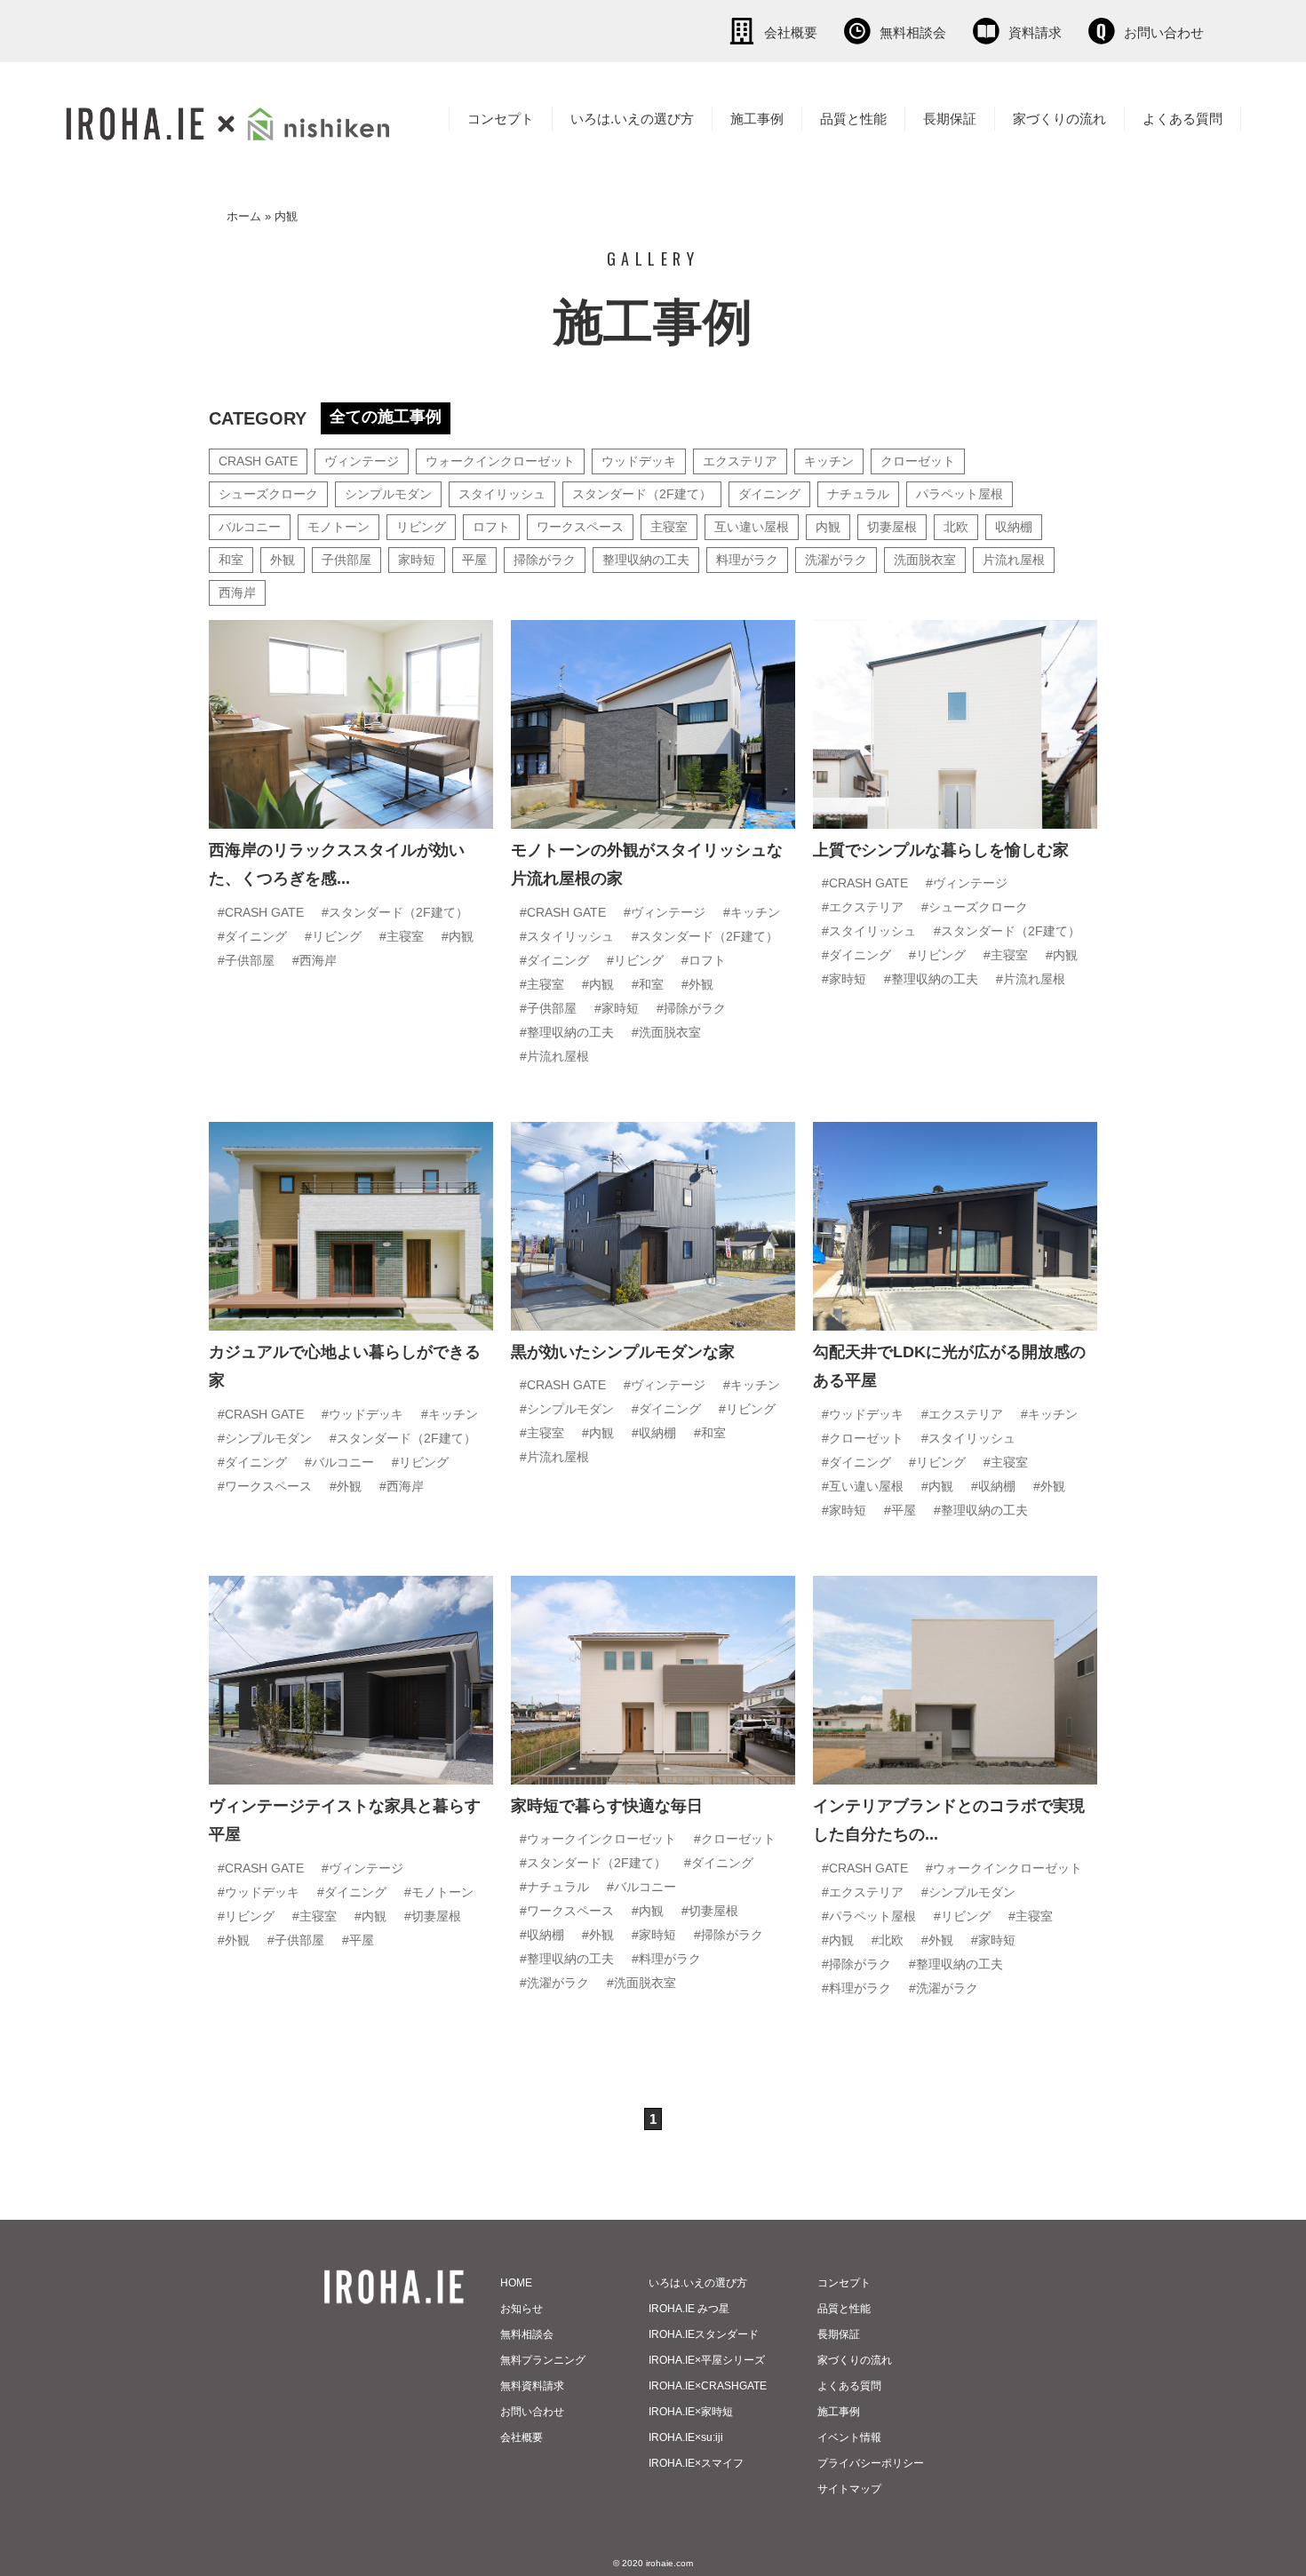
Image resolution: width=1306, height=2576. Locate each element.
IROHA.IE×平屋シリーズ (707, 2360)
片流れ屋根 (1014, 560)
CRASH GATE (258, 461)
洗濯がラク (836, 560)
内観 (828, 527)
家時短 (417, 560)
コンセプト (501, 119)
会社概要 (791, 32)
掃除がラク (545, 560)
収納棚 (1014, 527)
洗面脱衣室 (925, 560)
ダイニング (769, 494)
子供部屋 (346, 560)
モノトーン (338, 527)
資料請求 (1035, 32)
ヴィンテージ (362, 461)
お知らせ (522, 2309)
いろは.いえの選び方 (632, 119)
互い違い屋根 (752, 527)
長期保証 (950, 119)
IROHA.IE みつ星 (689, 2309)
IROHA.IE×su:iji (686, 2437)
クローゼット (918, 461)
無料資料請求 (532, 2386)
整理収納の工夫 (646, 560)
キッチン (829, 461)
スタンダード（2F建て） (642, 494)
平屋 (474, 560)
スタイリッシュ (502, 494)
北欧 (956, 527)
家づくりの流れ (1059, 119)
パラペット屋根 (960, 494)
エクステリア (740, 461)
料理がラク (747, 560)
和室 (231, 560)
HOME (516, 2283)
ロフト (491, 527)
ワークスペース (580, 527)
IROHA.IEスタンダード (704, 2334)
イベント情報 (849, 2437)
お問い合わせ (1164, 32)
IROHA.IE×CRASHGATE (708, 2386)
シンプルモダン (388, 494)
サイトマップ (849, 2489)
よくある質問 (1183, 119)
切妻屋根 (892, 527)
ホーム (244, 216)
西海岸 (237, 592)
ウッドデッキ (639, 461)
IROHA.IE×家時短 (691, 2412)
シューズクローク (268, 494)
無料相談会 (913, 32)
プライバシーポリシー (871, 2463)
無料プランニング (543, 2360)
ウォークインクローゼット (500, 461)
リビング (421, 527)
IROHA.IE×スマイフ (696, 2463)
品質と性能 (853, 119)
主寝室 (669, 527)
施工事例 (757, 119)
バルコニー (250, 527)
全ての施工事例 (386, 417)
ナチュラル (858, 494)
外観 (283, 560)
